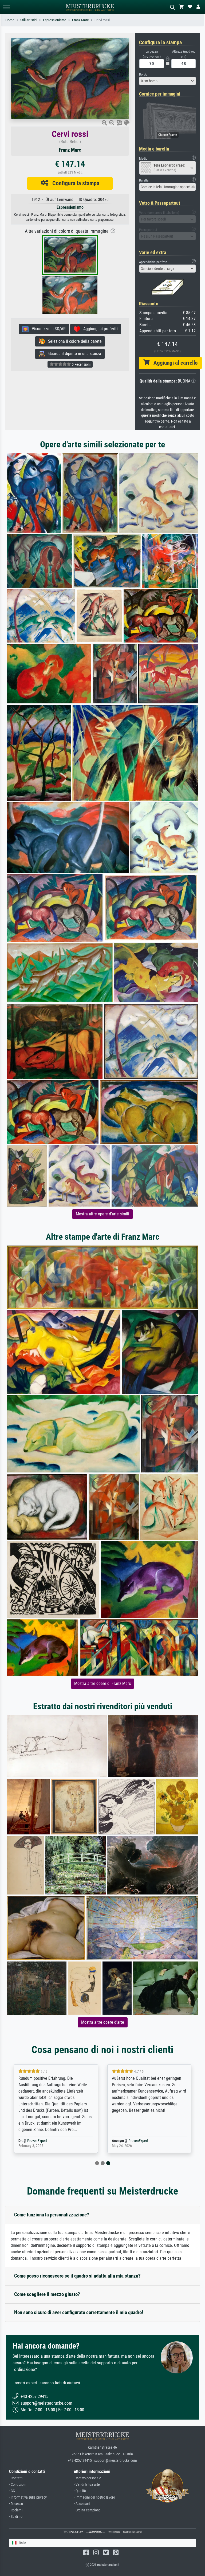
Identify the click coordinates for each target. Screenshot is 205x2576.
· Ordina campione (87, 2510)
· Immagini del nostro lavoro (94, 2497)
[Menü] (6, 7)
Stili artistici (29, 20)
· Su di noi (16, 2517)
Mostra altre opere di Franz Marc (102, 1683)
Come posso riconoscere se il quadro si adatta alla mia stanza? (77, 2276)
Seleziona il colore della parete (73, 341)
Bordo (143, 74)
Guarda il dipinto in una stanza (73, 354)
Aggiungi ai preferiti (99, 329)
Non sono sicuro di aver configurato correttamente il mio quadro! (79, 2312)
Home (10, 20)
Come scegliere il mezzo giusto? (47, 2294)
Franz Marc (80, 20)
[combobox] (168, 81)
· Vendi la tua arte (87, 2485)
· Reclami (16, 2510)
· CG (12, 2491)
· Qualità (80, 2491)
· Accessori (82, 2504)
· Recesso (16, 2504)
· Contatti (16, 2478)
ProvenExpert (37, 2141)
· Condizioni (18, 2485)
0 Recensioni (81, 364)
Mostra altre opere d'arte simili (102, 1214)
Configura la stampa (74, 183)
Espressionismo (55, 20)
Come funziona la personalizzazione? (52, 2215)
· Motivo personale (88, 2478)
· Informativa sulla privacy (28, 2497)
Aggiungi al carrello (174, 363)
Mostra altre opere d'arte (103, 2022)
